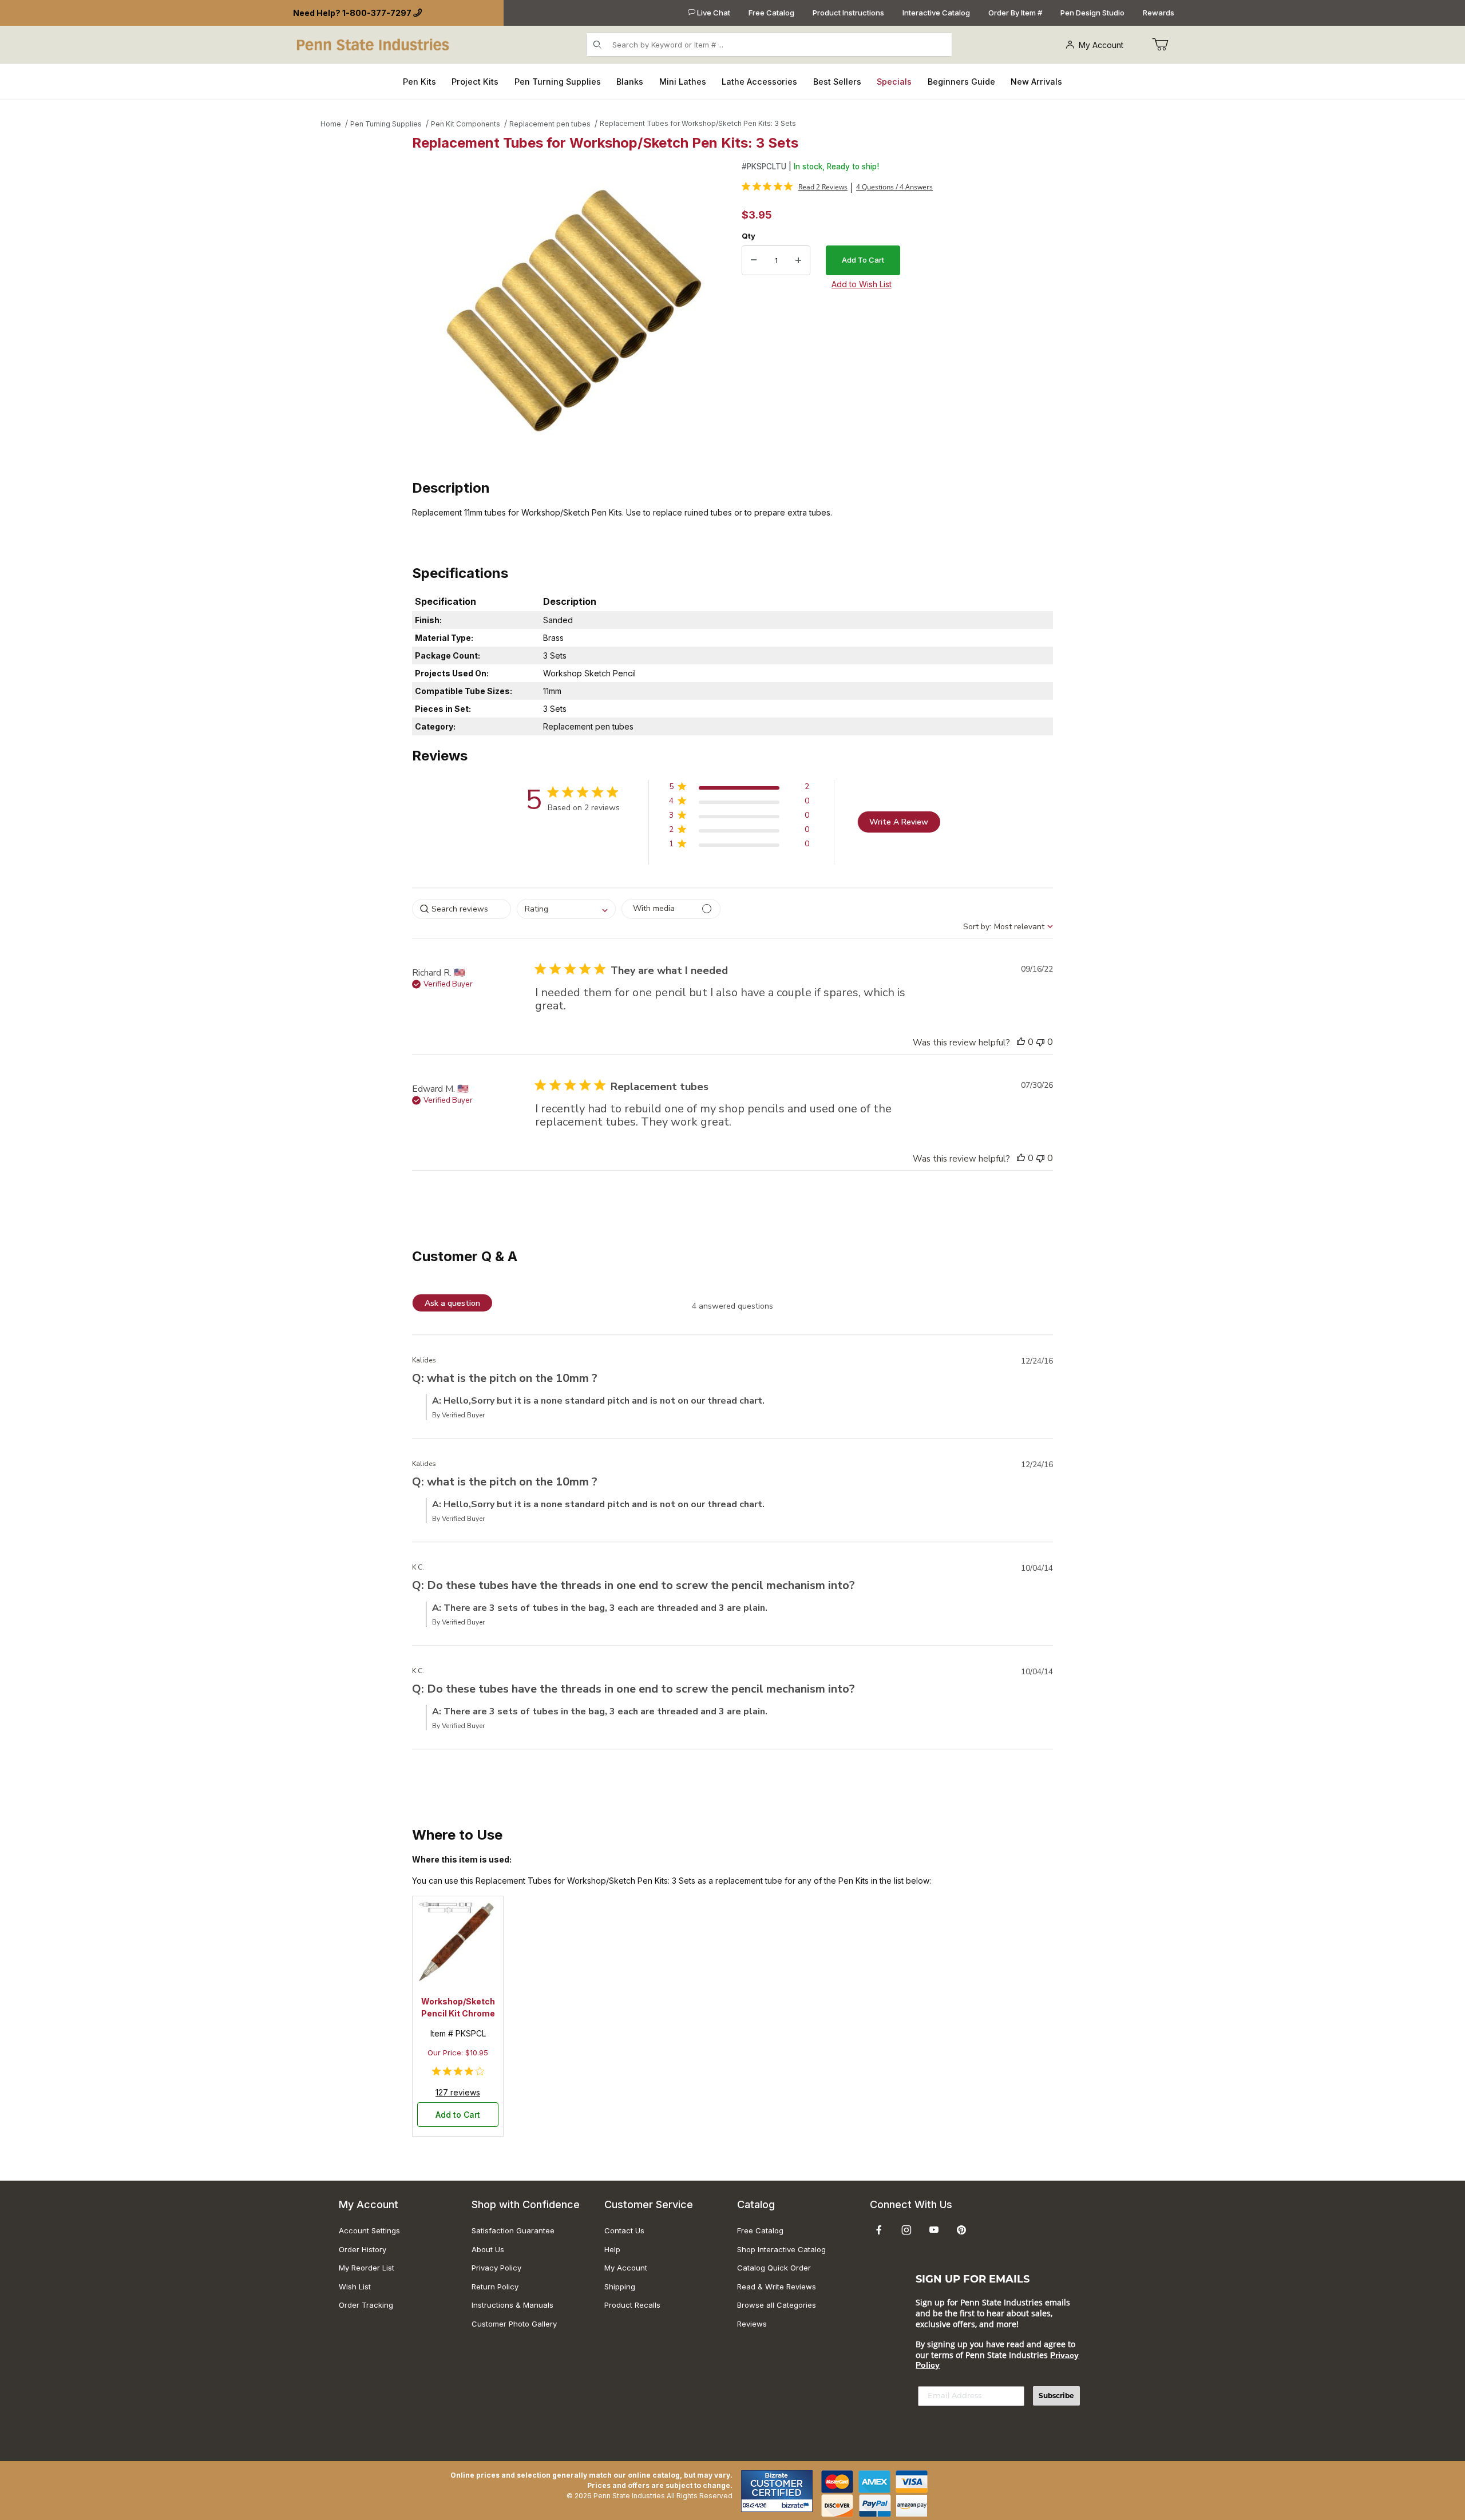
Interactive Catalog (936, 13)
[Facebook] (879, 2230)
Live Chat (713, 13)
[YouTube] (934, 2230)
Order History (363, 2249)
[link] (795, 187)
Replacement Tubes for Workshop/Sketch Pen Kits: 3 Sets (698, 123)
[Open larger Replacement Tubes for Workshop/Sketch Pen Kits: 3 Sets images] (573, 311)
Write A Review (899, 822)
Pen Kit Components (466, 124)
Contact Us (624, 2230)
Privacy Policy (496, 2268)
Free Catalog (771, 13)
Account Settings (369, 2230)
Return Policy (495, 2287)
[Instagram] (906, 2230)
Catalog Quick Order (774, 2268)
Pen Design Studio (1092, 13)
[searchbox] (462, 909)
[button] (739, 789)
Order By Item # (1015, 13)
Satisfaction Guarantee (513, 2230)
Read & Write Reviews (777, 2287)
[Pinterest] (961, 2230)
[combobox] (566, 909)
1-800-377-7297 (377, 13)
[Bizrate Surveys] (797, 2505)
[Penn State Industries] (374, 44)
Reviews (752, 2324)
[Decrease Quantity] (754, 260)
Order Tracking (366, 2305)
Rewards (1159, 13)
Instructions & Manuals (512, 2305)
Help (612, 2249)
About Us (488, 2249)
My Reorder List (367, 2268)
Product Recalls (632, 2305)
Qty (749, 236)
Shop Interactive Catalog (781, 2249)
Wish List (355, 2287)
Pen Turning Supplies (386, 124)
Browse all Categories (777, 2305)
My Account (1101, 45)
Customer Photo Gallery (514, 2324)
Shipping (620, 2287)
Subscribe (1056, 2396)
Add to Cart (458, 2115)
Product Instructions (848, 13)
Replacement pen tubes (550, 124)
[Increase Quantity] (798, 260)
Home (331, 124)
